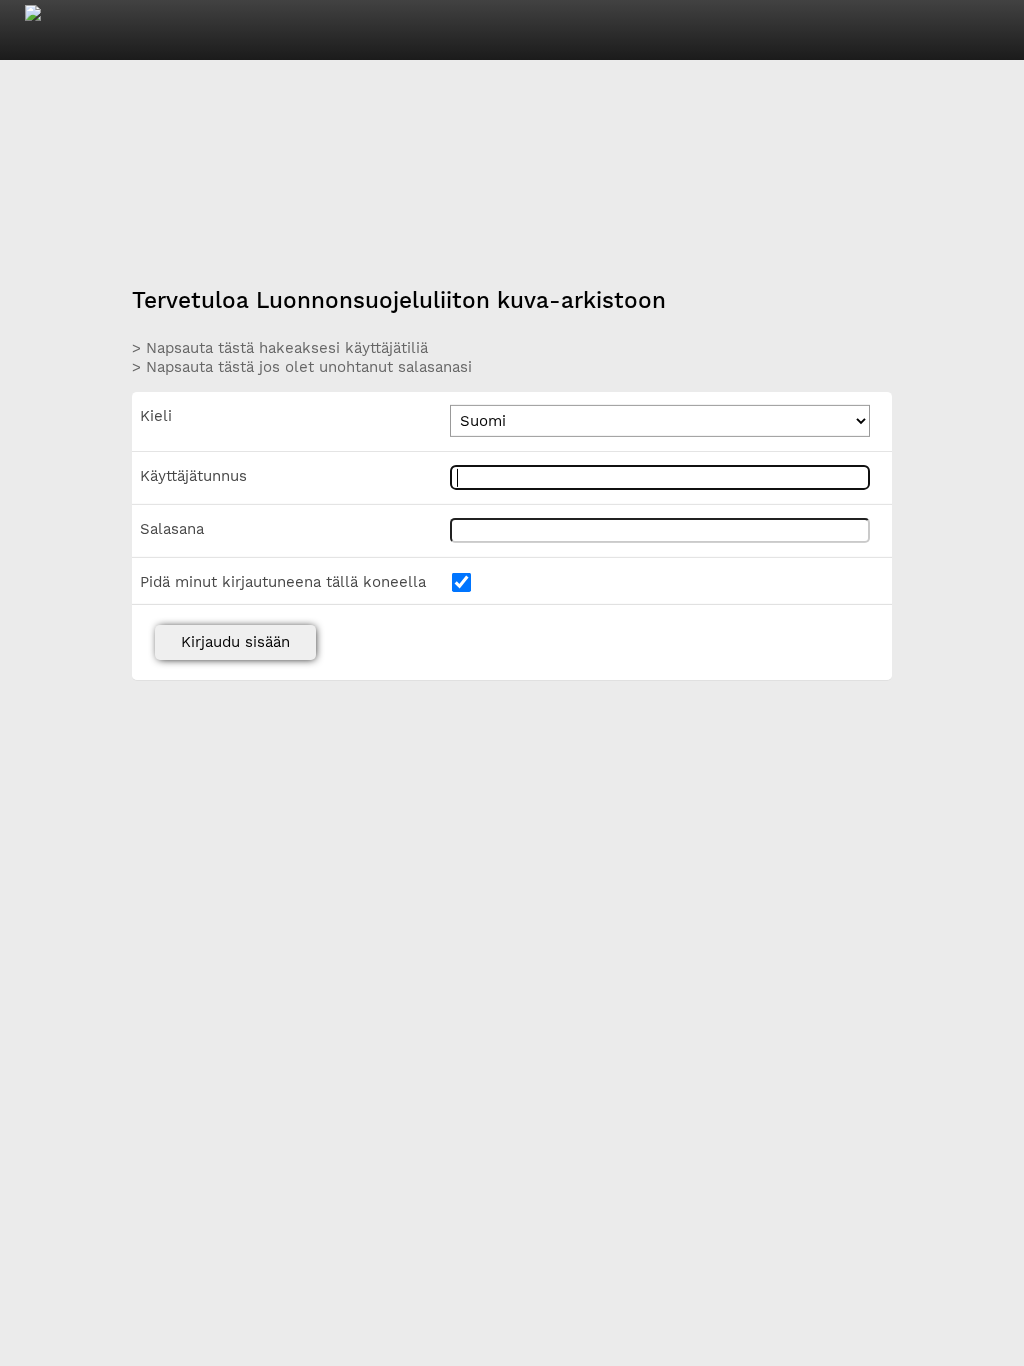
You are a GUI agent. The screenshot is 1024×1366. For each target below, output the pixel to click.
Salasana (172, 529)
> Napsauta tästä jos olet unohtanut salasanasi (302, 367)
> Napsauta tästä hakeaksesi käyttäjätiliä (280, 348)
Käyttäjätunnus (193, 476)
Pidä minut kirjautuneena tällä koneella (283, 582)
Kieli (156, 416)
